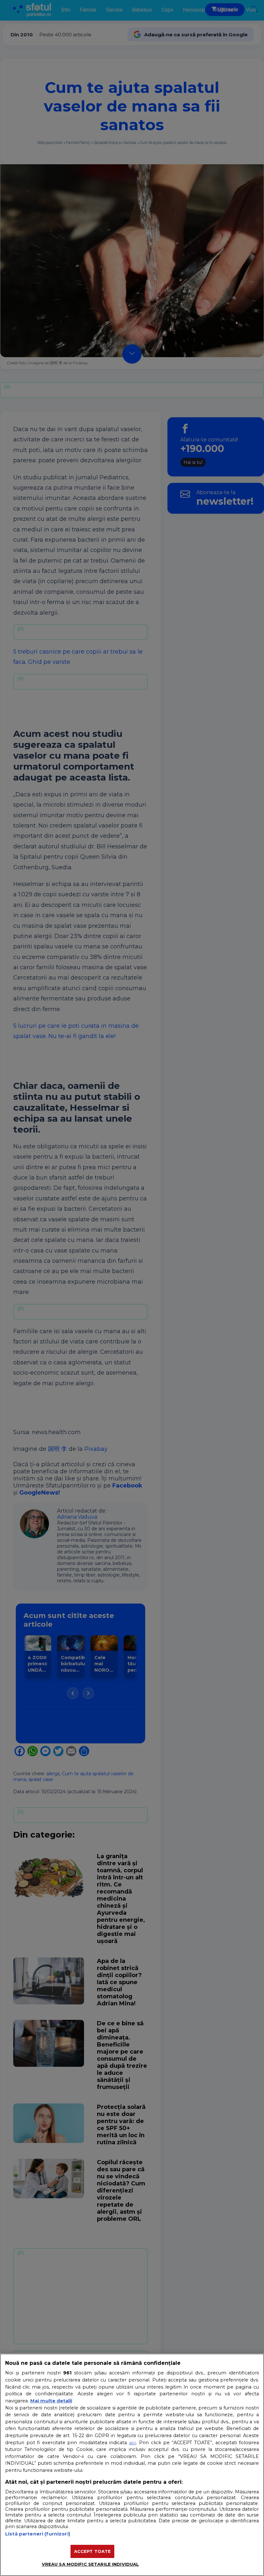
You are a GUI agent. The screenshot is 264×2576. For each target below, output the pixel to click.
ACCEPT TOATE (93, 2551)
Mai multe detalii (51, 2401)
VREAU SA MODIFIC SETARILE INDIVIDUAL (90, 2564)
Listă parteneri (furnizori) (38, 2534)
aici (133, 2443)
